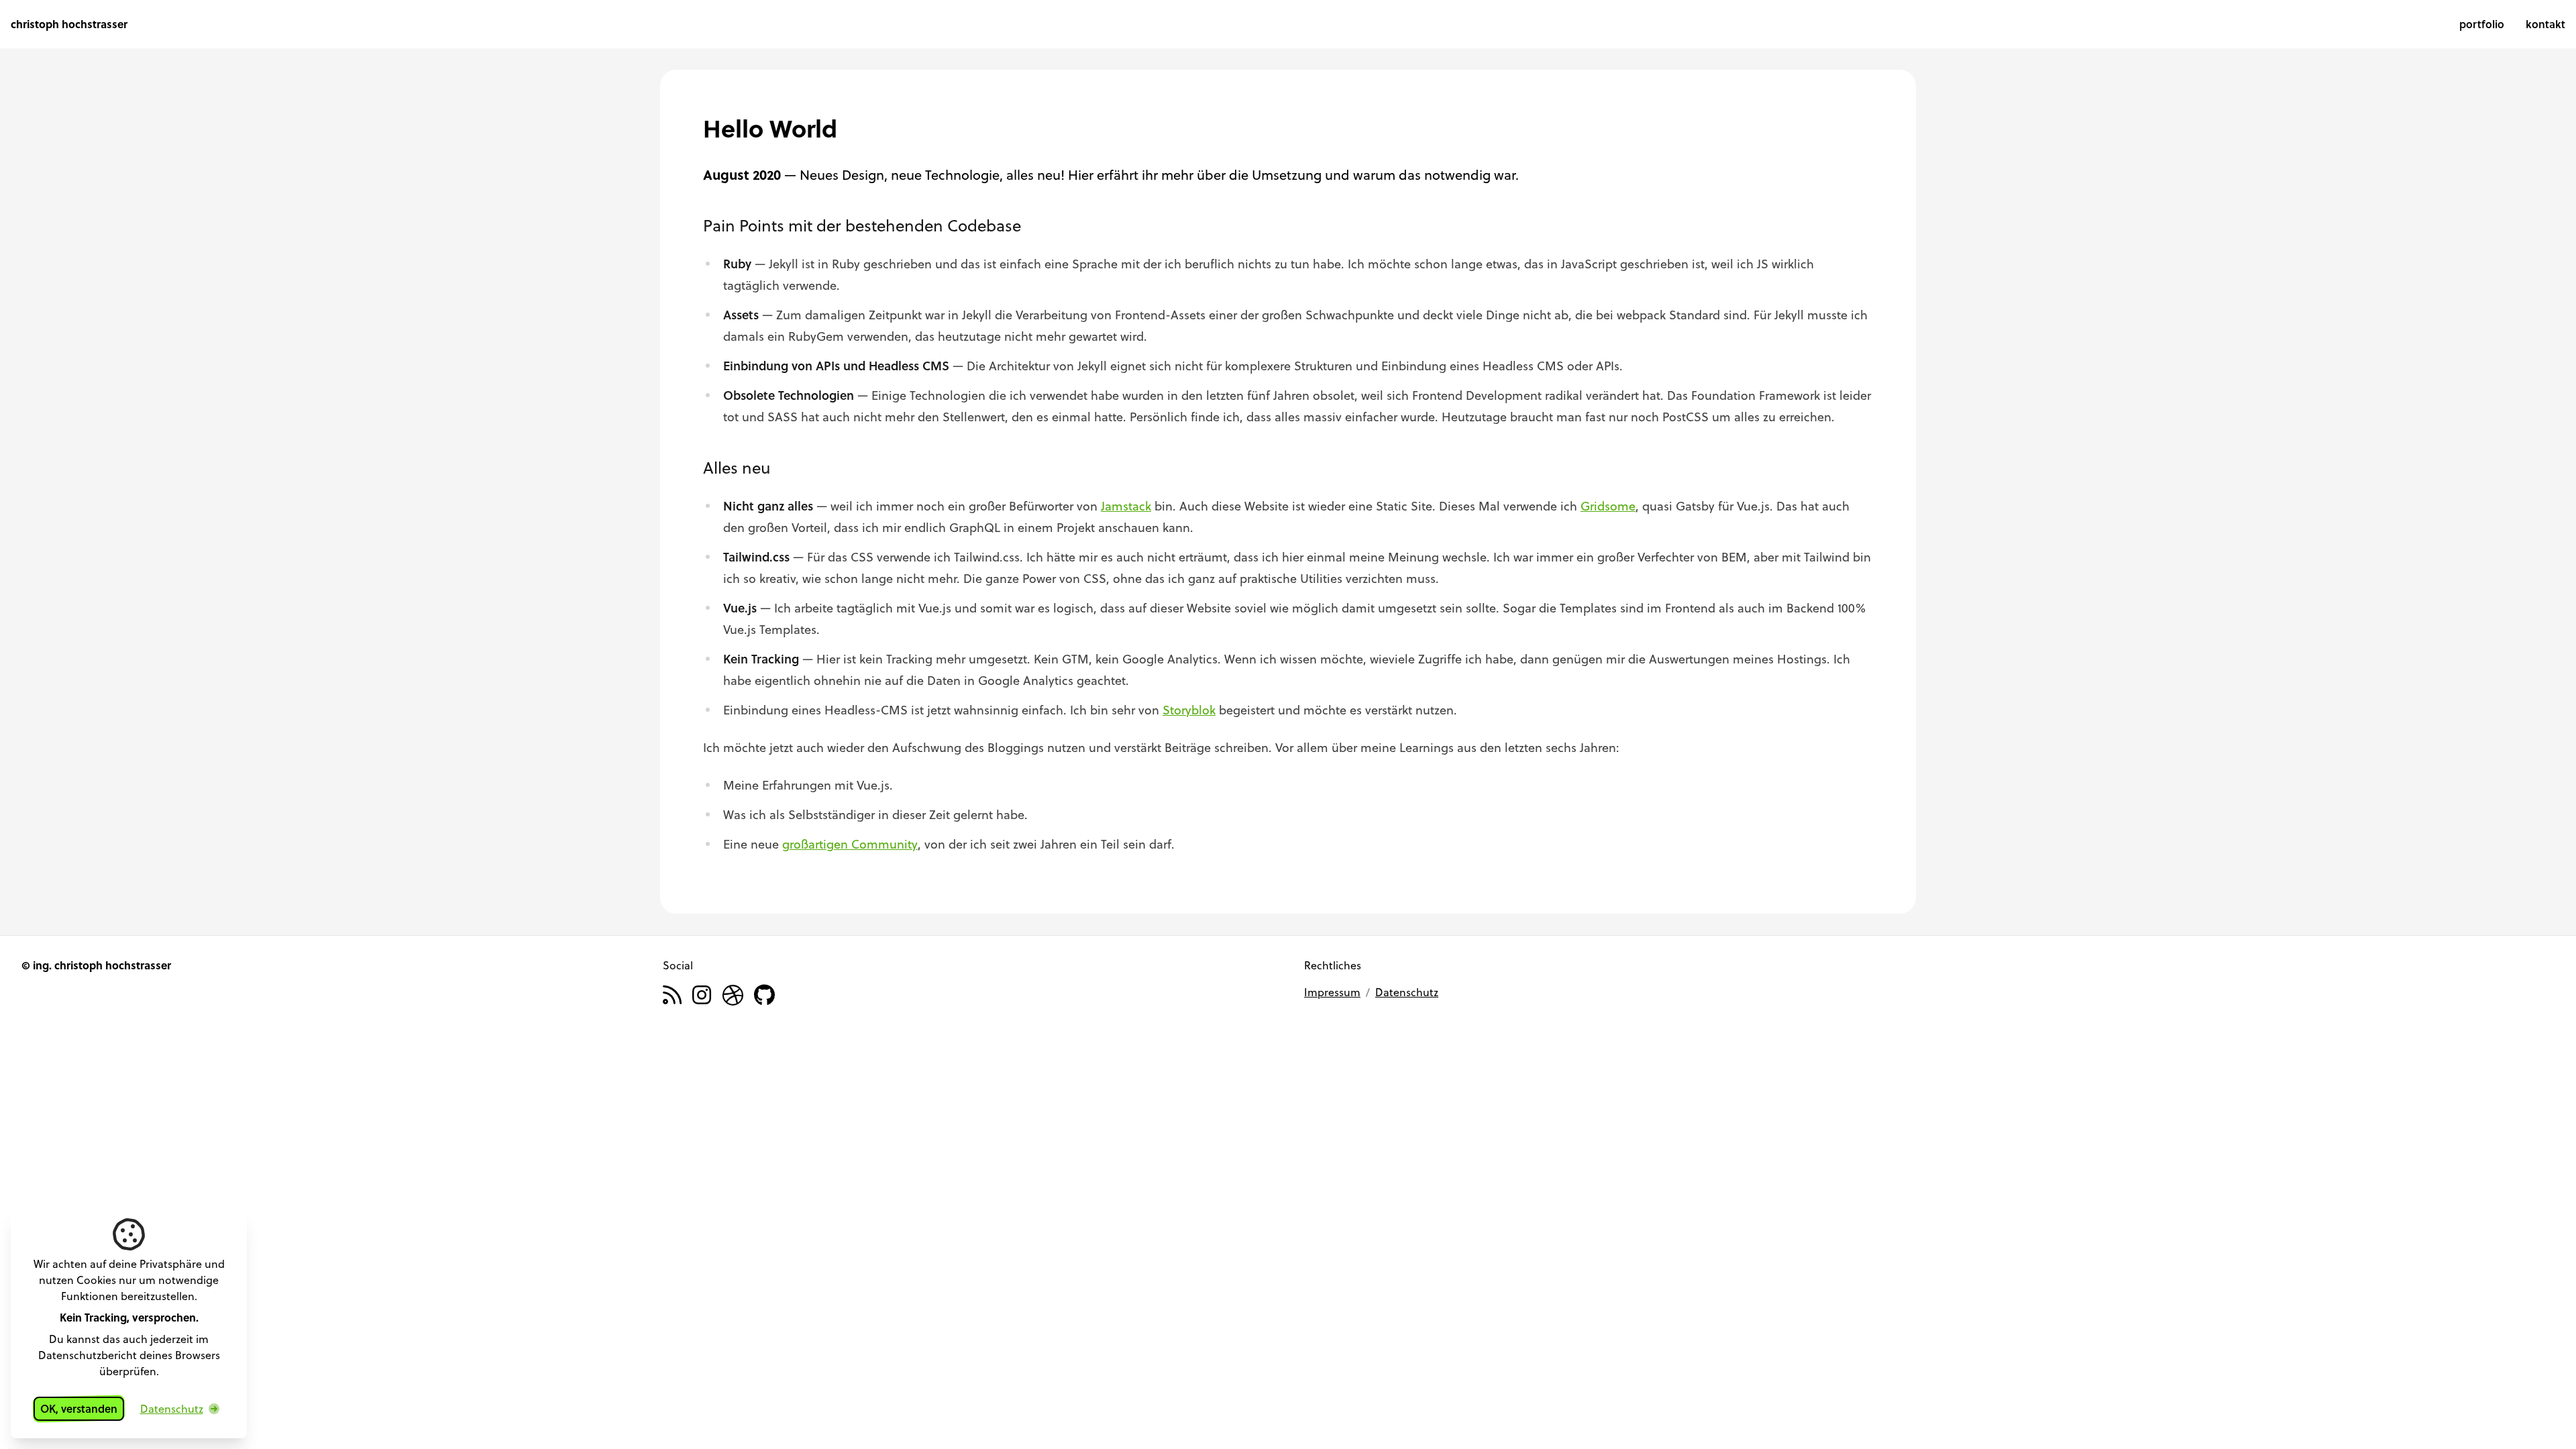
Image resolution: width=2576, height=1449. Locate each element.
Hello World (770, 128)
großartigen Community (850, 844)
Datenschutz (1407, 992)
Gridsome (1608, 505)
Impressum (1332, 992)
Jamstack (1126, 505)
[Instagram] (702, 996)
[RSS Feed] (672, 996)
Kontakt (2545, 24)
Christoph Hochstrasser (69, 24)
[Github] (764, 996)
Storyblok (1189, 709)
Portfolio (2482, 24)
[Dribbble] (733, 996)
